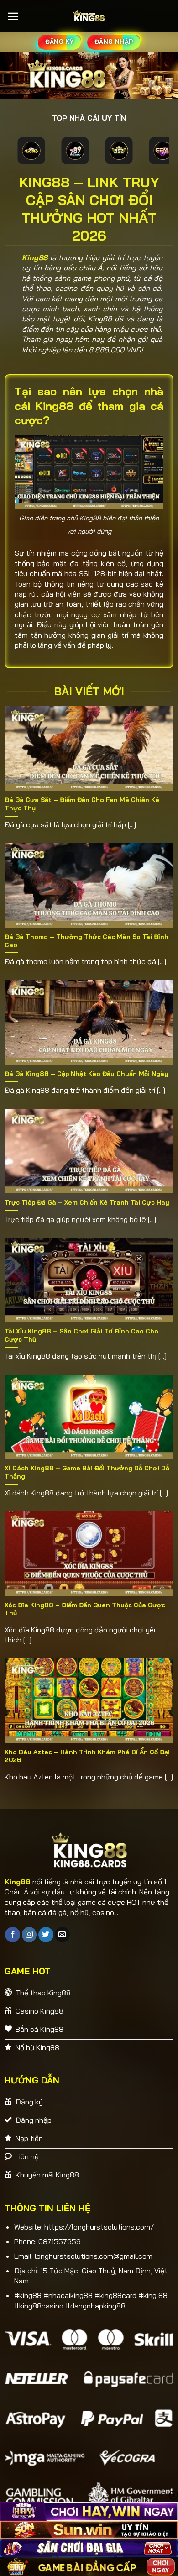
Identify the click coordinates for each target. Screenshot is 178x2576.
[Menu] (13, 16)
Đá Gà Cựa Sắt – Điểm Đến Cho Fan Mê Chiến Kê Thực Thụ (82, 804)
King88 (35, 257)
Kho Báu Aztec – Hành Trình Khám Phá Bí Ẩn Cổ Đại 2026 (87, 1756)
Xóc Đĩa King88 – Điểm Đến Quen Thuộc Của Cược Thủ (85, 1609)
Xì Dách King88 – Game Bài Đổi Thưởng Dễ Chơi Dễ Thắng (87, 1472)
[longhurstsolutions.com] (89, 16)
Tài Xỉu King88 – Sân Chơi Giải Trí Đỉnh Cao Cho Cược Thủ (81, 1335)
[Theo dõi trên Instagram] (29, 1935)
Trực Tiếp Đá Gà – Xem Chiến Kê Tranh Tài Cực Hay (87, 1202)
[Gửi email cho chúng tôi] (62, 1935)
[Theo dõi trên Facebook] (13, 1935)
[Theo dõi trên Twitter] (46, 1935)
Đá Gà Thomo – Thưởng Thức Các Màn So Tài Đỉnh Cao (86, 941)
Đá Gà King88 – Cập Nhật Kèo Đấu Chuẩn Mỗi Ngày (86, 1073)
